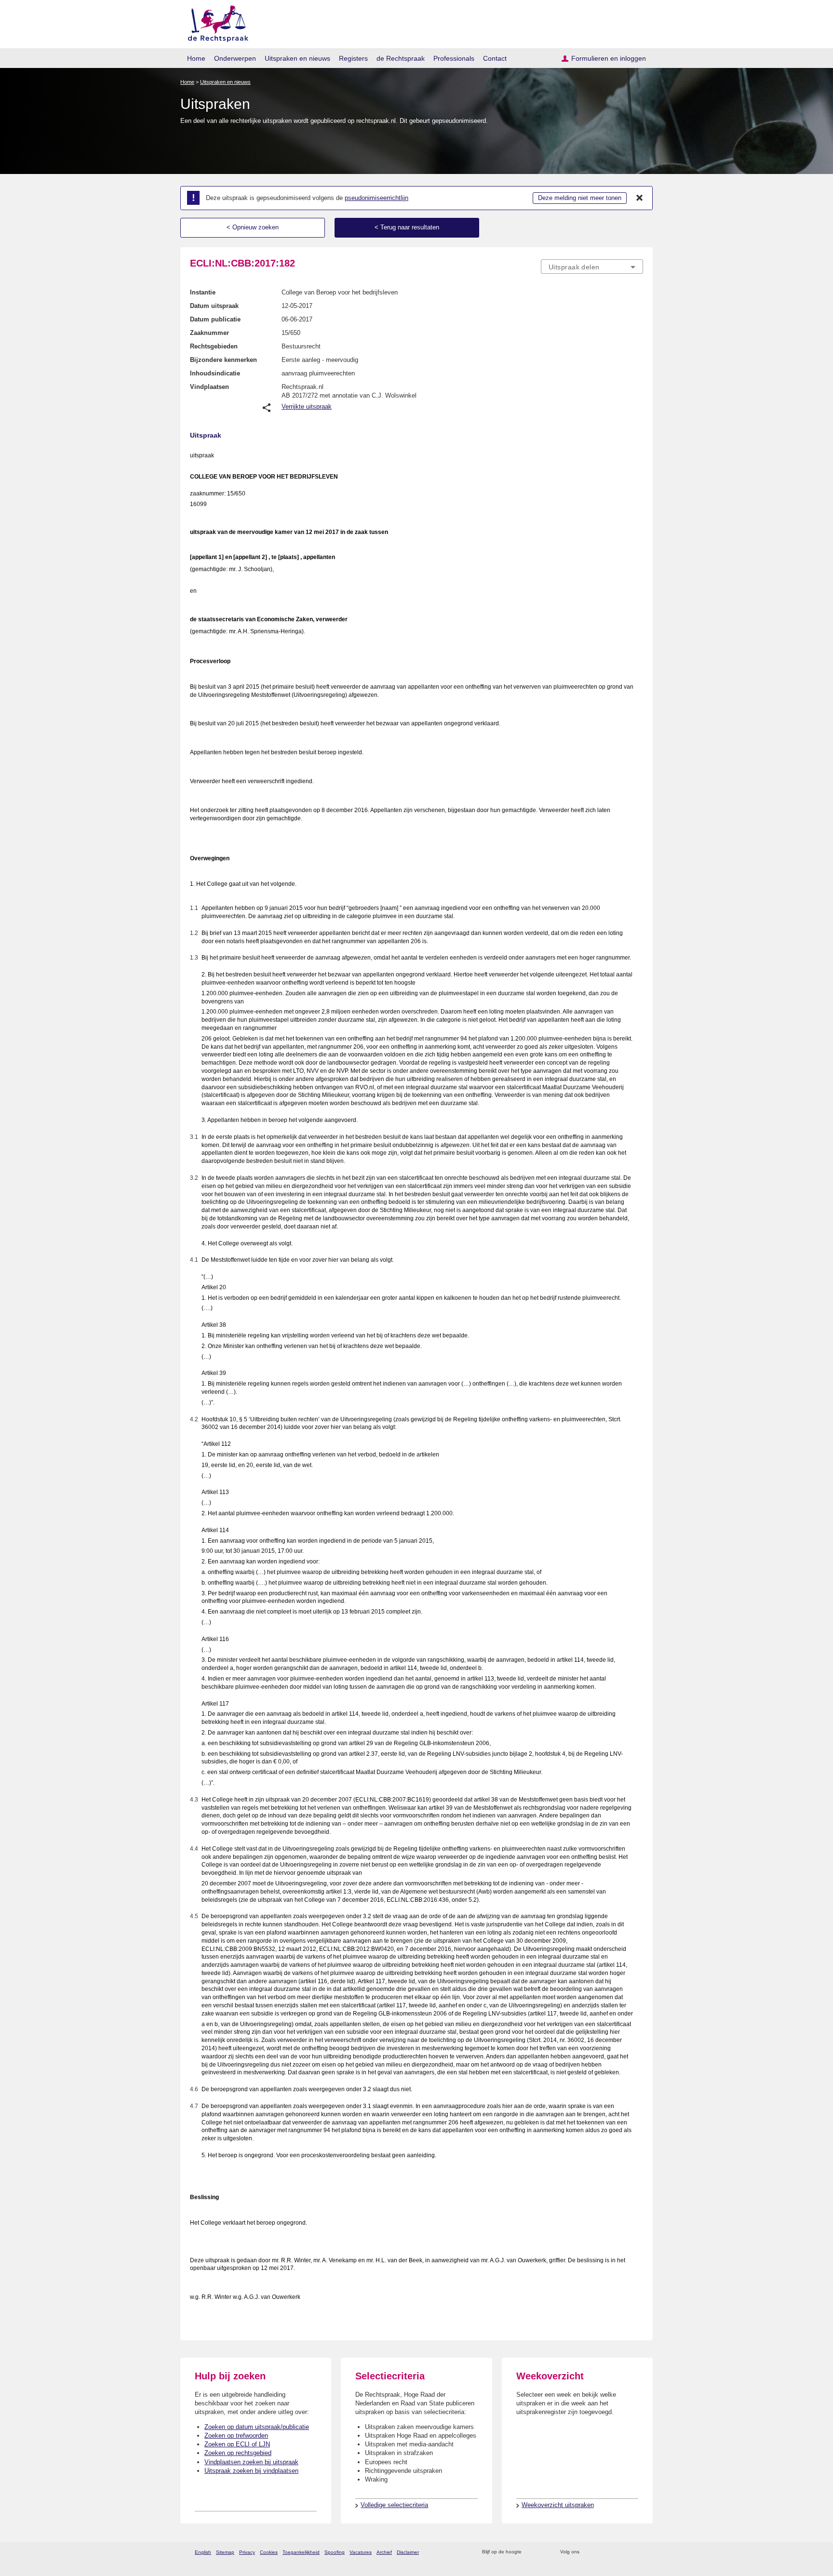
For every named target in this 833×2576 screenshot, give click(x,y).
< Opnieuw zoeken (253, 227)
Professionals (454, 58)
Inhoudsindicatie (215, 373)
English (203, 2552)
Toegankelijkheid (301, 2552)
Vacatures (361, 2552)
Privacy (247, 2552)
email (543, 2552)
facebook (600, 2552)
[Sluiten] (640, 198)
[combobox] (592, 267)
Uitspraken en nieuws (297, 58)
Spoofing (335, 2552)
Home (196, 58)
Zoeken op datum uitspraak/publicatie (257, 2427)
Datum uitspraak (214, 306)
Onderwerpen (235, 58)
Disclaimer (408, 2552)
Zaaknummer (209, 333)
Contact (495, 58)
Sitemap (225, 2552)
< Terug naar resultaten (407, 227)
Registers (353, 58)
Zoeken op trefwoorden (236, 2436)
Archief (384, 2552)
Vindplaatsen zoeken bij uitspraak (251, 2462)
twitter (588, 2552)
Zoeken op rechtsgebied (238, 2453)
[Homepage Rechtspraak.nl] (215, 22)
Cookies (269, 2552)
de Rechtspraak (401, 58)
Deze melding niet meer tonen (580, 198)
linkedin (625, 2552)
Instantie (203, 292)
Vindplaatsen (209, 387)
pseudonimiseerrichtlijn (376, 198)
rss (531, 2552)
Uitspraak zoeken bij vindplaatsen (251, 2471)
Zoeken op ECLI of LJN (237, 2444)
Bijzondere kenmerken (223, 360)
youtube (638, 2552)
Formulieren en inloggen (609, 58)
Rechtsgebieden (214, 346)
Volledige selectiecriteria (394, 2505)
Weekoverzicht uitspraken (558, 2505)
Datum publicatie (215, 319)
